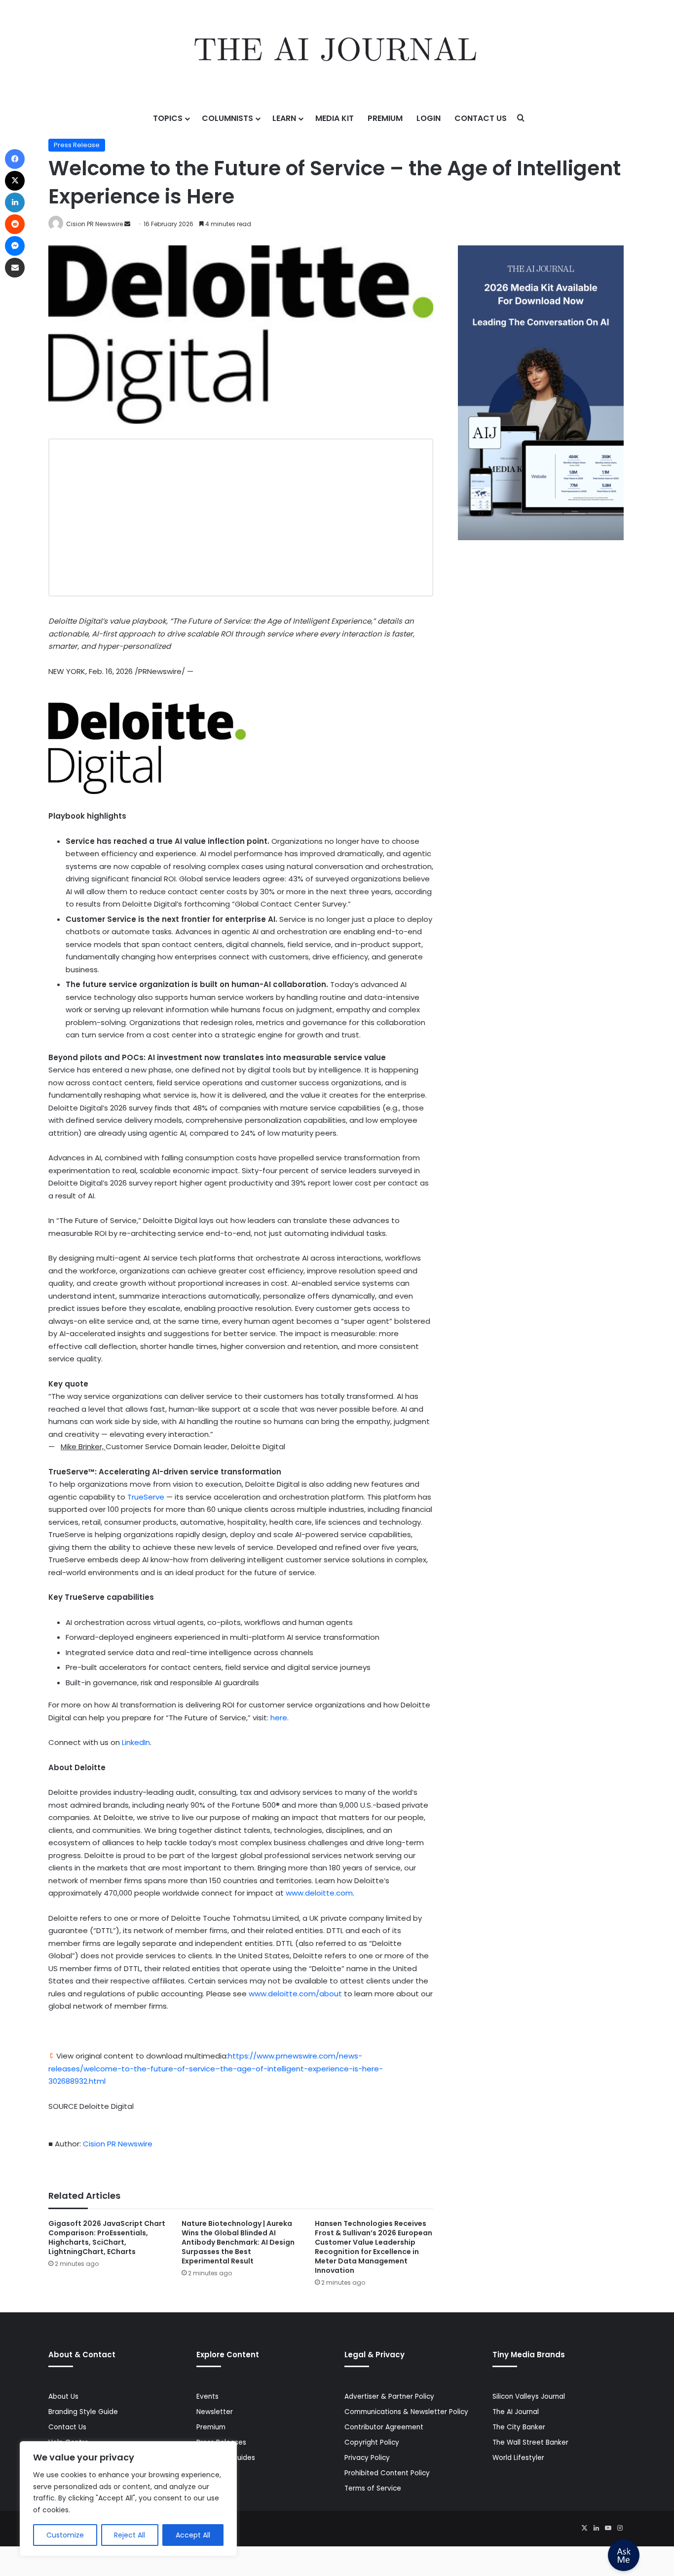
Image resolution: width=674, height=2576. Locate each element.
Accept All (193, 2535)
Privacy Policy (367, 2458)
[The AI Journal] (337, 52)
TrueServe (146, 1497)
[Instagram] (620, 2528)
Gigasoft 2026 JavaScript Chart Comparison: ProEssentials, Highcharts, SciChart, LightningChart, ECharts (107, 2238)
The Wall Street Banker (530, 2442)
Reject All (130, 2535)
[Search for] (521, 119)
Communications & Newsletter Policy (406, 2412)
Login (429, 118)
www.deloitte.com (319, 1893)
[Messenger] (15, 246)
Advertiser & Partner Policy (389, 2397)
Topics (168, 118)
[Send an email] (127, 224)
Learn (284, 118)
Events (207, 2397)
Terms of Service (373, 2488)
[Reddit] (15, 224)
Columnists (227, 118)
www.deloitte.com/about (295, 1994)
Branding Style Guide (83, 2412)
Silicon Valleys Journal (529, 2397)
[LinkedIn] (596, 2528)
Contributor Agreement (384, 2427)
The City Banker (519, 2427)
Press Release (77, 145)
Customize (65, 2535)
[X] (584, 2528)
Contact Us (481, 118)
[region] (128, 2499)
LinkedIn (136, 1742)
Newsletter (215, 2412)
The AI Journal (516, 2412)
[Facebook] (15, 159)
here (279, 1718)
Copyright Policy (372, 2442)
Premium (385, 118)
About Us (63, 2397)
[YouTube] (608, 2528)
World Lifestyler (518, 2458)
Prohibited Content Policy (387, 2473)
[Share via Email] (15, 268)
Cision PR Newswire (94, 224)
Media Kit (335, 118)
